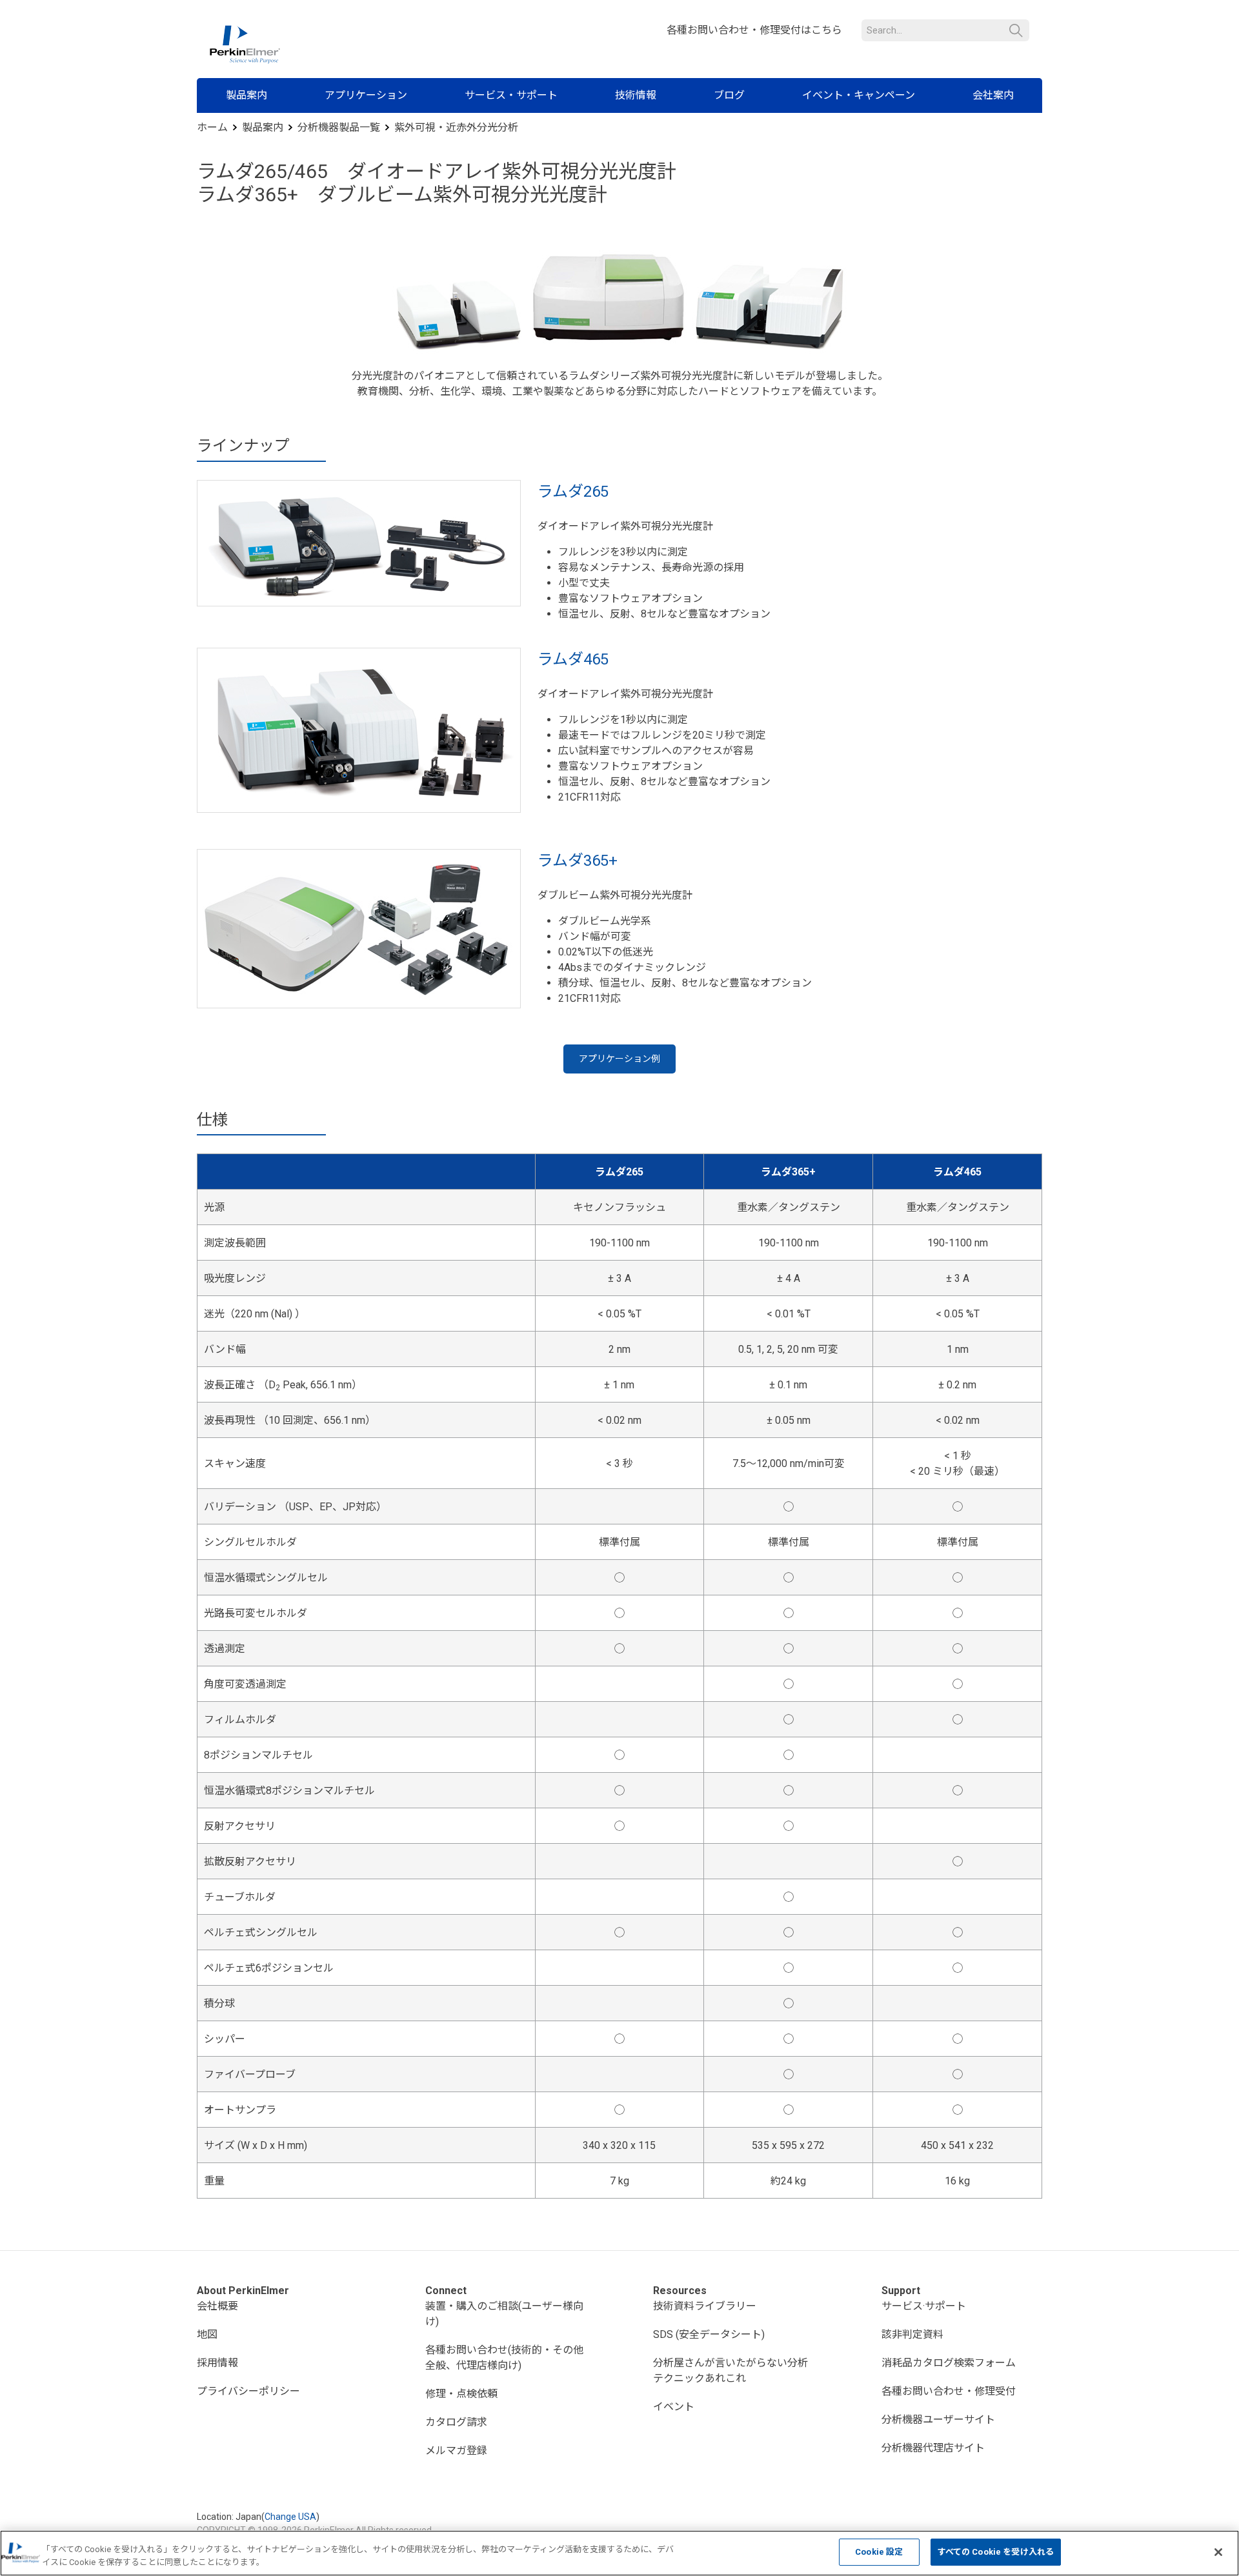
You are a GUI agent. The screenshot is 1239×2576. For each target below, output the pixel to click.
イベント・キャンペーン (859, 95)
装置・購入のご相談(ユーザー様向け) (504, 2314)
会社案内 (993, 95)
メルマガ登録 (456, 2451)
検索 (1016, 31)
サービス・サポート (511, 95)
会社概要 (217, 2306)
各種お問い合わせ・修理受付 (949, 2391)
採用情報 (217, 2363)
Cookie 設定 (879, 2552)
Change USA (290, 2517)
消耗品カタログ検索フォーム (949, 2363)
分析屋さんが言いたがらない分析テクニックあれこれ (730, 2371)
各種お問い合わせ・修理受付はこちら (754, 30)
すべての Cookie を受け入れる (996, 2552)
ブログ (729, 95)
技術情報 (636, 95)
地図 (207, 2334)
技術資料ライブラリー (705, 2306)
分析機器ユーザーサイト (938, 2420)
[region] (619, 2553)
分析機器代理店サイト (933, 2448)
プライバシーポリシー (248, 2391)
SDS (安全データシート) (709, 2334)
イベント (674, 2407)
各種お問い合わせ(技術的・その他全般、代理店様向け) (504, 2358)
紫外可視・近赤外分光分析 (456, 127)
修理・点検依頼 (461, 2394)
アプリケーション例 (619, 1059)
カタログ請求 (456, 2422)
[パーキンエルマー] (245, 45)
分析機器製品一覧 (339, 127)
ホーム (212, 127)
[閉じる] (1218, 2552)
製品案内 (247, 95)
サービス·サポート (924, 2306)
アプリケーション (366, 95)
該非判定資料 (912, 2334)
